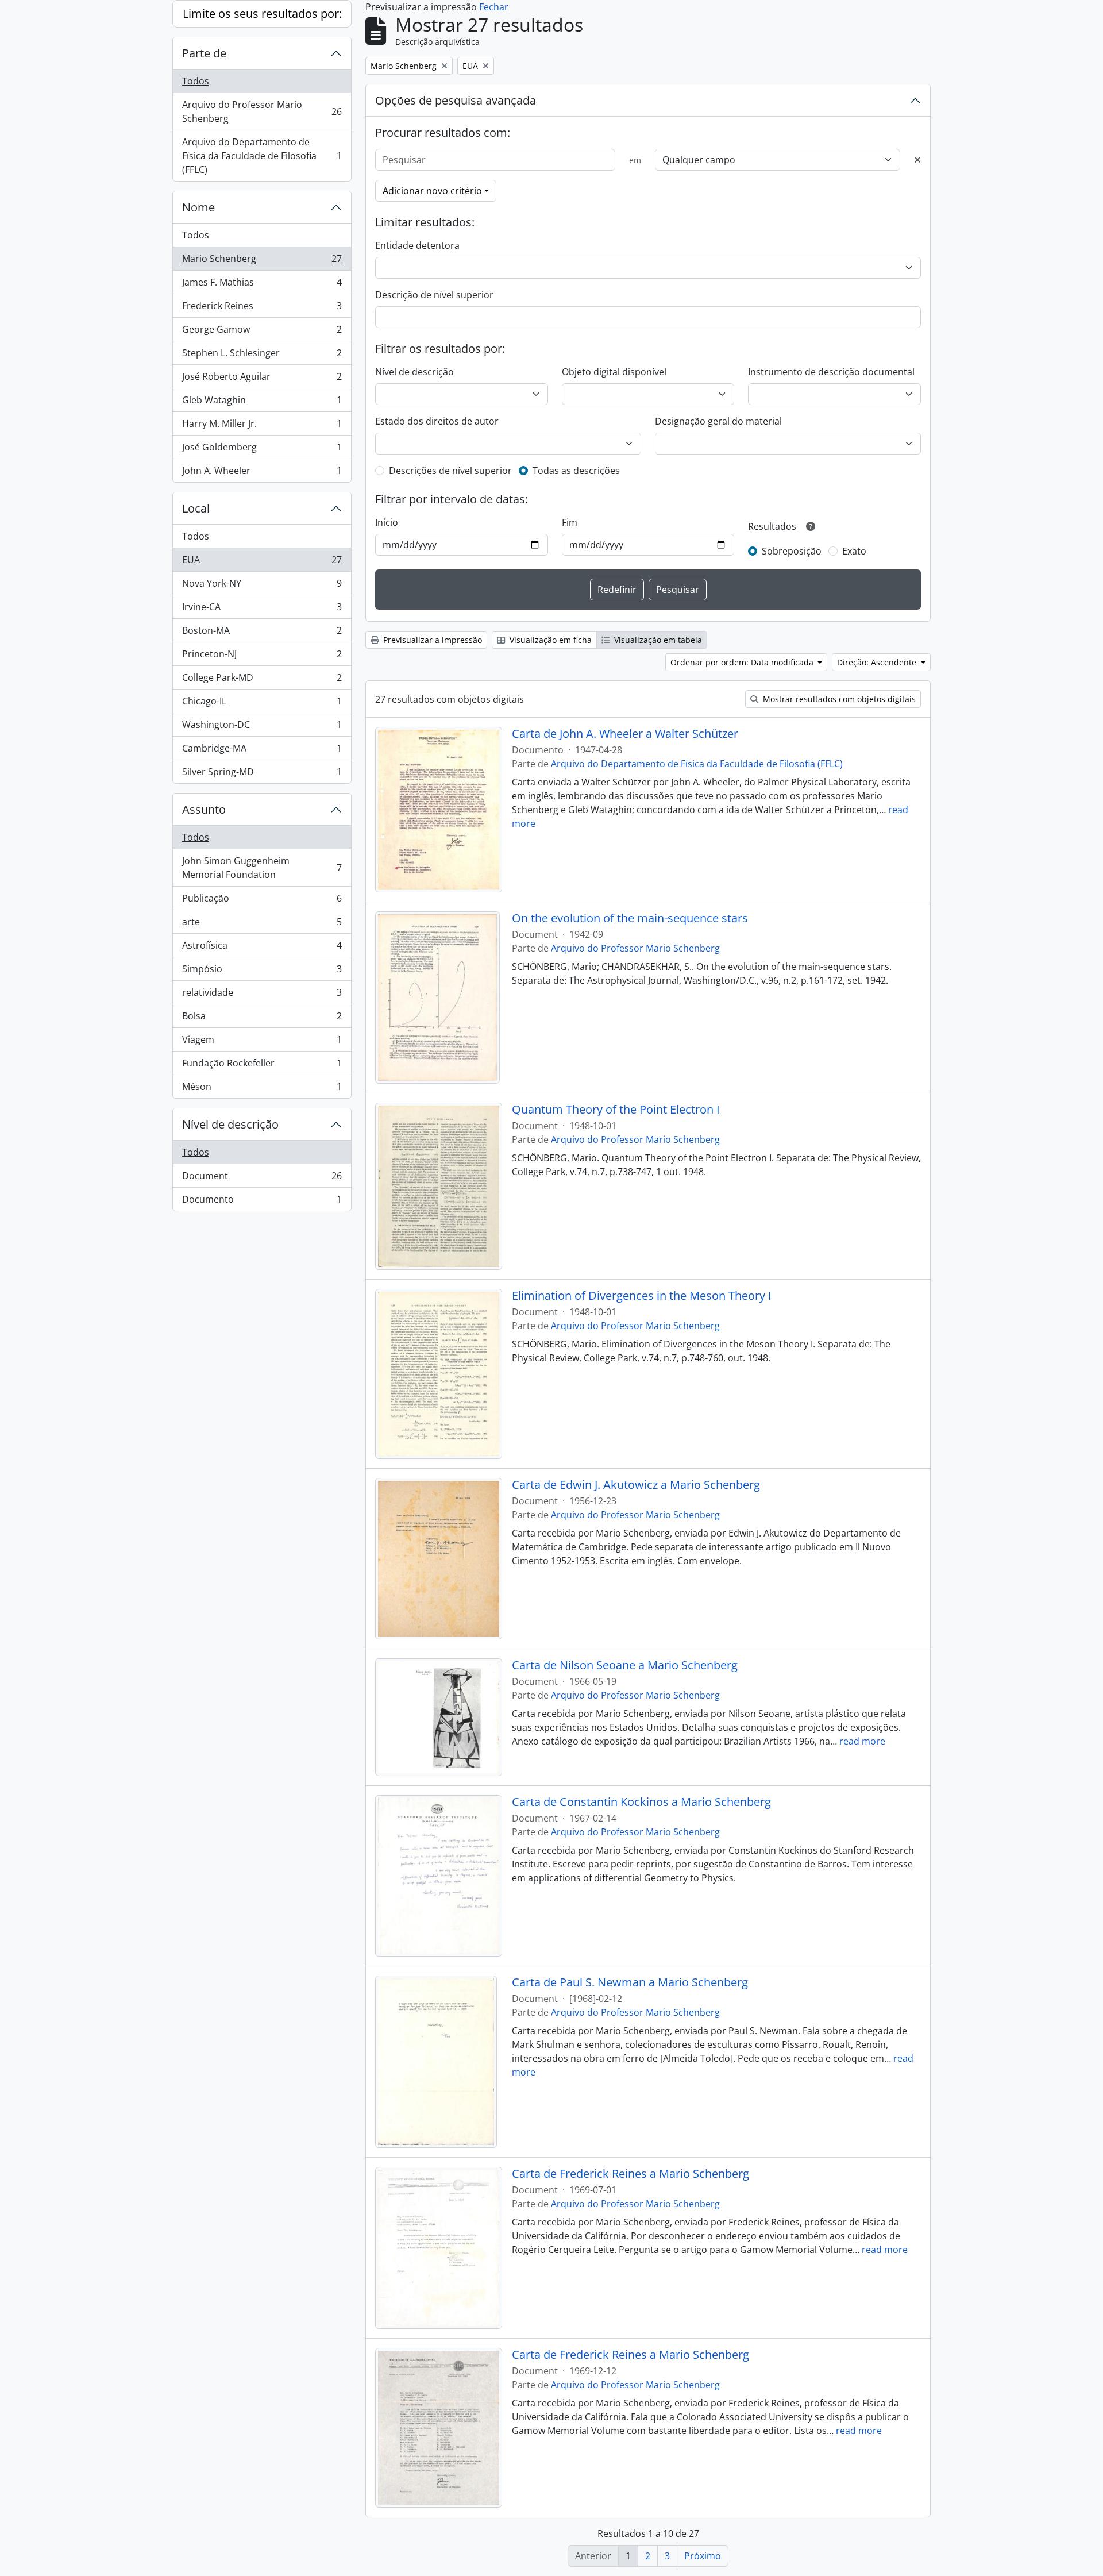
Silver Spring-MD (262, 774)
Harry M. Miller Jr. (262, 426)
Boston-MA (262, 633)
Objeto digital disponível (614, 372)
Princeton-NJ (262, 657)
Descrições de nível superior (450, 471)
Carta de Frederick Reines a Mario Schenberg (630, 2174)
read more (862, 1741)
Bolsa (262, 1019)
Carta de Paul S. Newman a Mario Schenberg (630, 1982)
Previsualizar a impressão (431, 640)
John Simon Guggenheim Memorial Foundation (262, 868)
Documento (262, 1202)
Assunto (204, 809)
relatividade (262, 995)
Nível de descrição (230, 1124)
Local (196, 508)
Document (262, 1179)
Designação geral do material (718, 421)
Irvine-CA (262, 610)
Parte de (204, 53)
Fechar (494, 7)
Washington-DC (262, 727)
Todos (196, 81)
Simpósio (262, 972)
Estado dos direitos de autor (437, 421)
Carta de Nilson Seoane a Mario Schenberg (625, 1665)
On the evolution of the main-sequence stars (630, 918)
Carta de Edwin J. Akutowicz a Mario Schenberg (636, 1485)
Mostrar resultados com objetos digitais (838, 699)
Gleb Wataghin (262, 403)
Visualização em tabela (657, 640)
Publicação (262, 901)
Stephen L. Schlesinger (262, 356)
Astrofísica (262, 948)
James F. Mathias (262, 285)
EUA (262, 563)
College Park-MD (262, 680)
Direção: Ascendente (878, 662)
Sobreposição (792, 551)
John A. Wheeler (262, 473)
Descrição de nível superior (434, 295)
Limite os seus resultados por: (262, 14)
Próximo (703, 2556)
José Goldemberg (262, 450)
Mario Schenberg (262, 261)
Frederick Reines (262, 309)
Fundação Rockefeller (262, 1066)
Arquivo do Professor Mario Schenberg (262, 111)
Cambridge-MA (262, 751)
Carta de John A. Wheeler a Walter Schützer (625, 734)
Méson (262, 1089)
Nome (198, 207)
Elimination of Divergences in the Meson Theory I (642, 1296)
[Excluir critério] (917, 160)
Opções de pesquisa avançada (456, 100)
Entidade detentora (417, 245)
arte (262, 925)
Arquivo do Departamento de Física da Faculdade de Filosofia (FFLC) (262, 156)
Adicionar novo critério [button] (432, 191)
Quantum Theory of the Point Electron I (616, 1110)
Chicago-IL (262, 704)
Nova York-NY (262, 586)
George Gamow (262, 332)
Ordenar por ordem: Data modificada (743, 662)
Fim (570, 522)
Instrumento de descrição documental (831, 372)
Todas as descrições (576, 471)
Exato (854, 551)
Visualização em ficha (549, 640)
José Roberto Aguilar (262, 379)
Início (387, 522)
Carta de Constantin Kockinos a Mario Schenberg (641, 1802)
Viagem (262, 1042)
